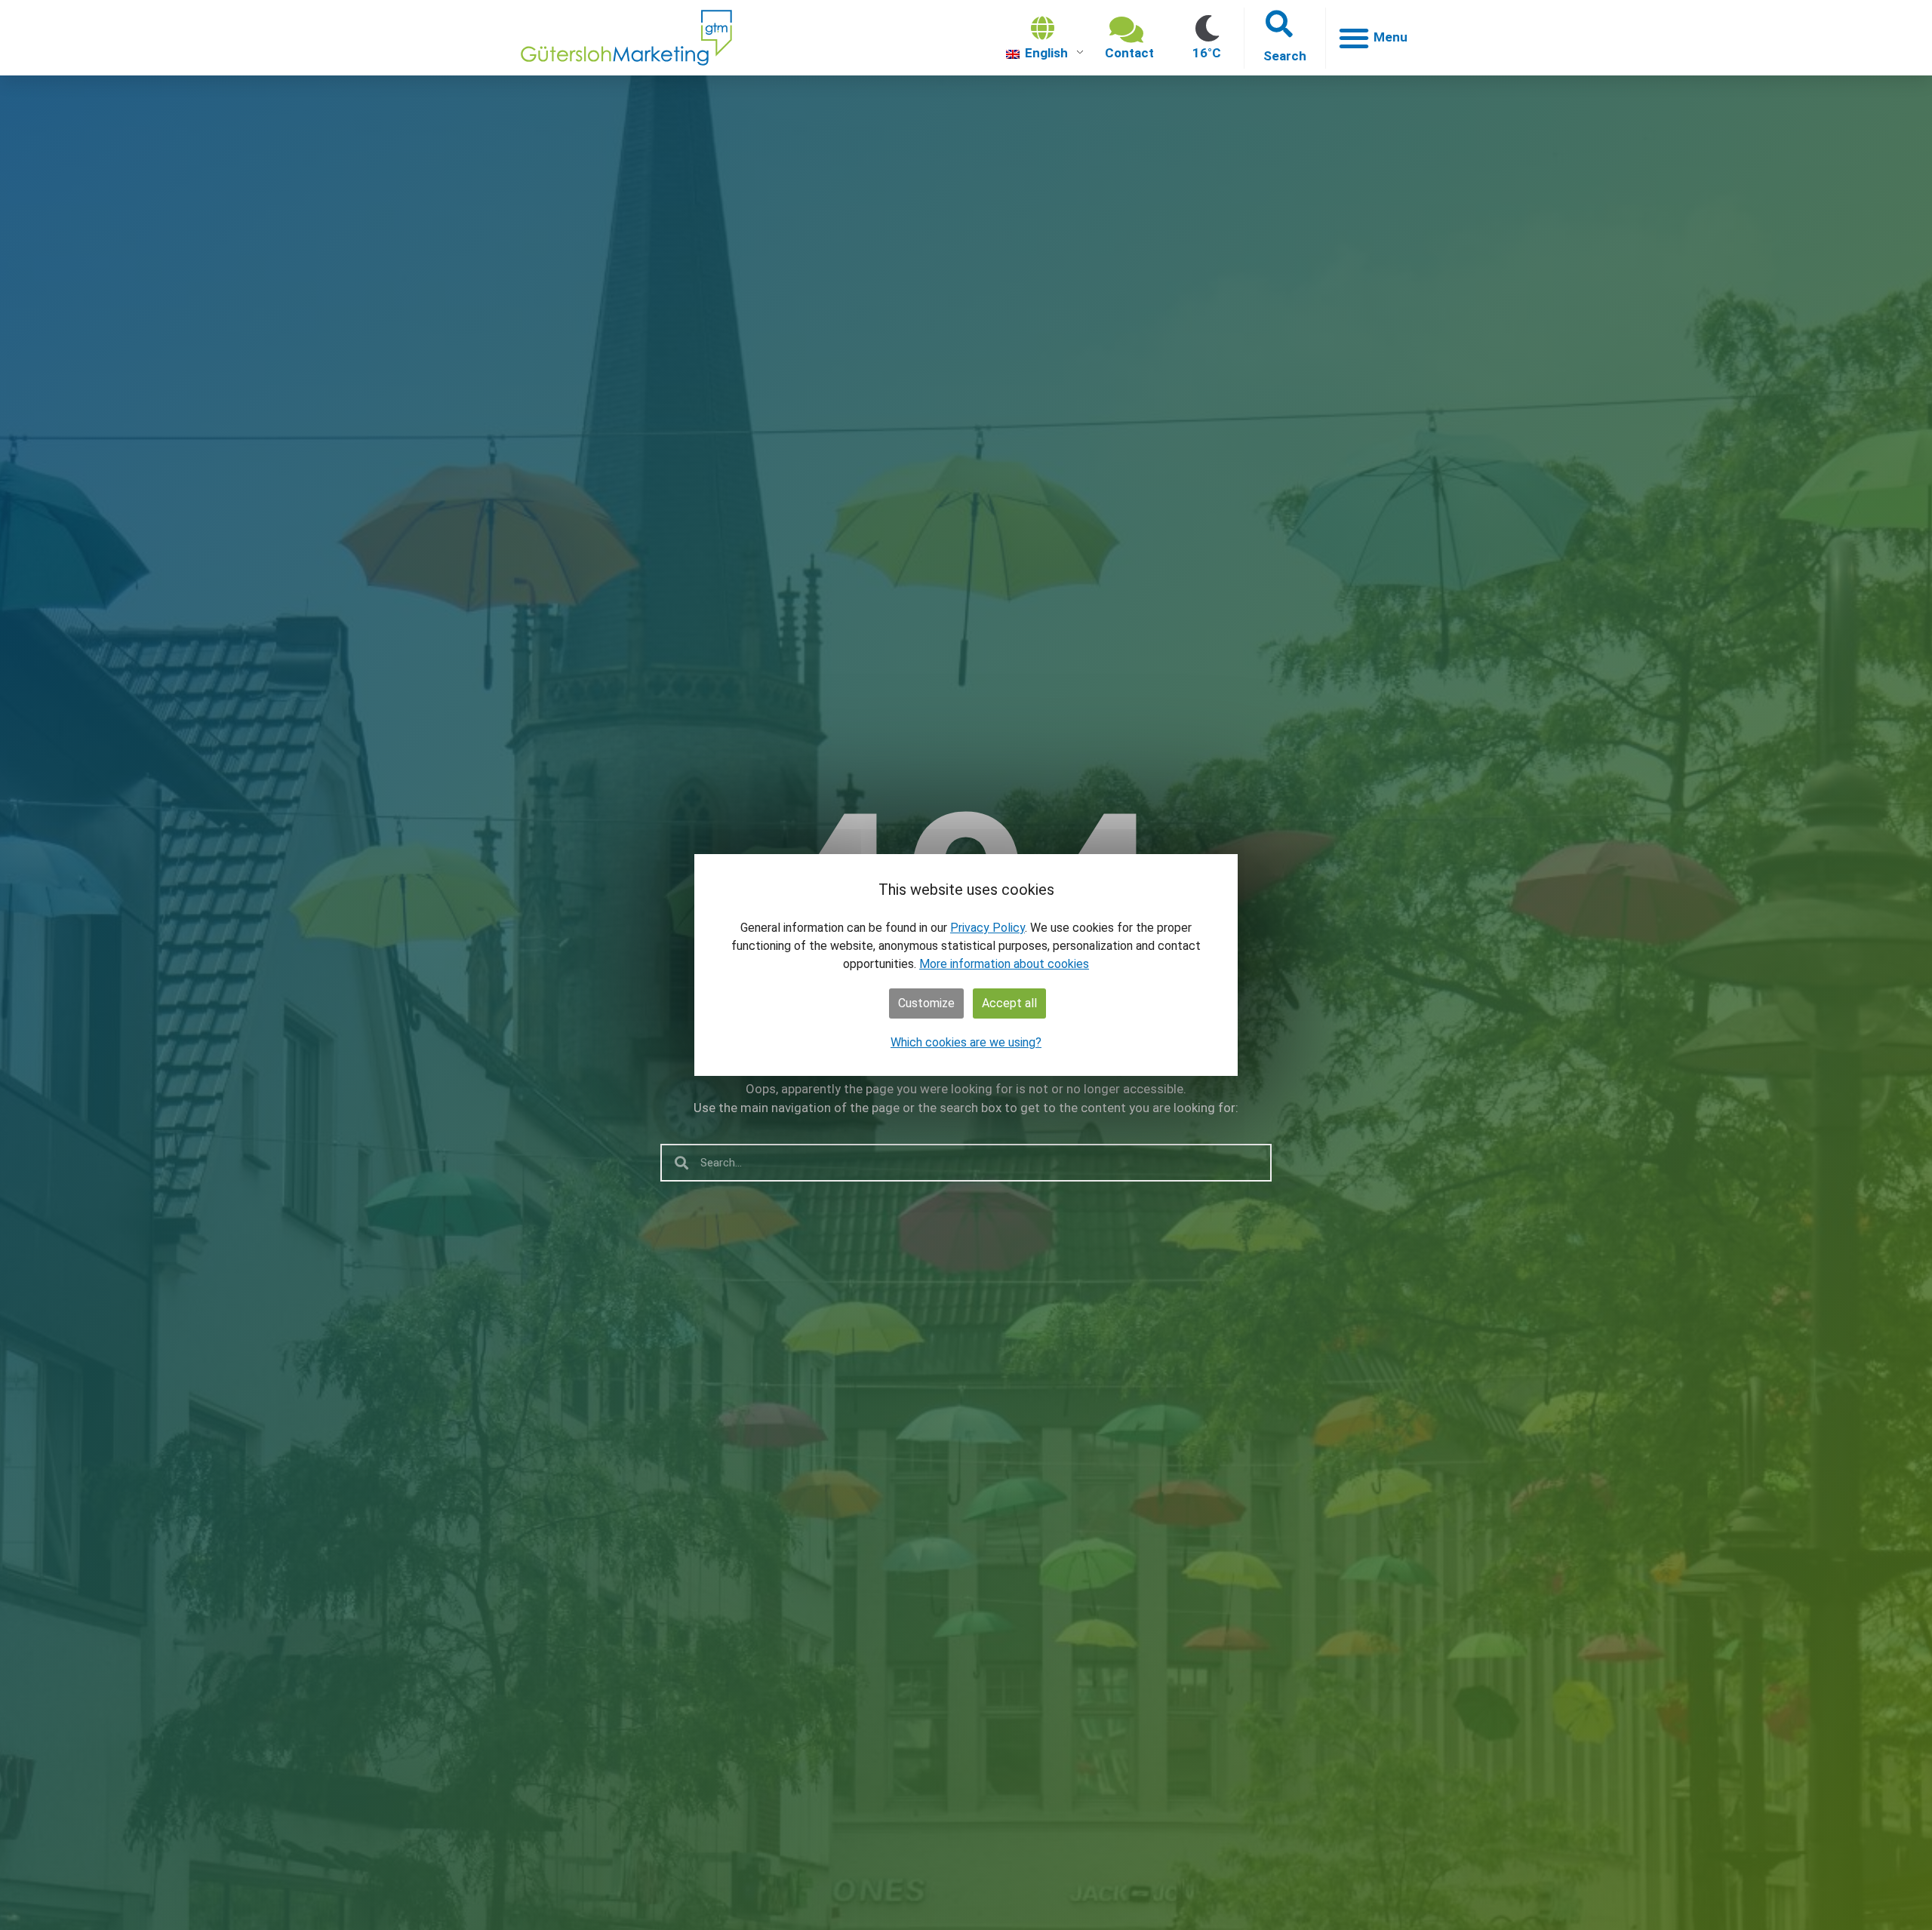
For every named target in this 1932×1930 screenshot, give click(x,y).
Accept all (1009, 1003)
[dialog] (966, 965)
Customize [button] (926, 1003)
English (1045, 53)
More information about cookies (1004, 964)
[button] (1285, 38)
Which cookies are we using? (966, 1042)
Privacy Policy (988, 928)
